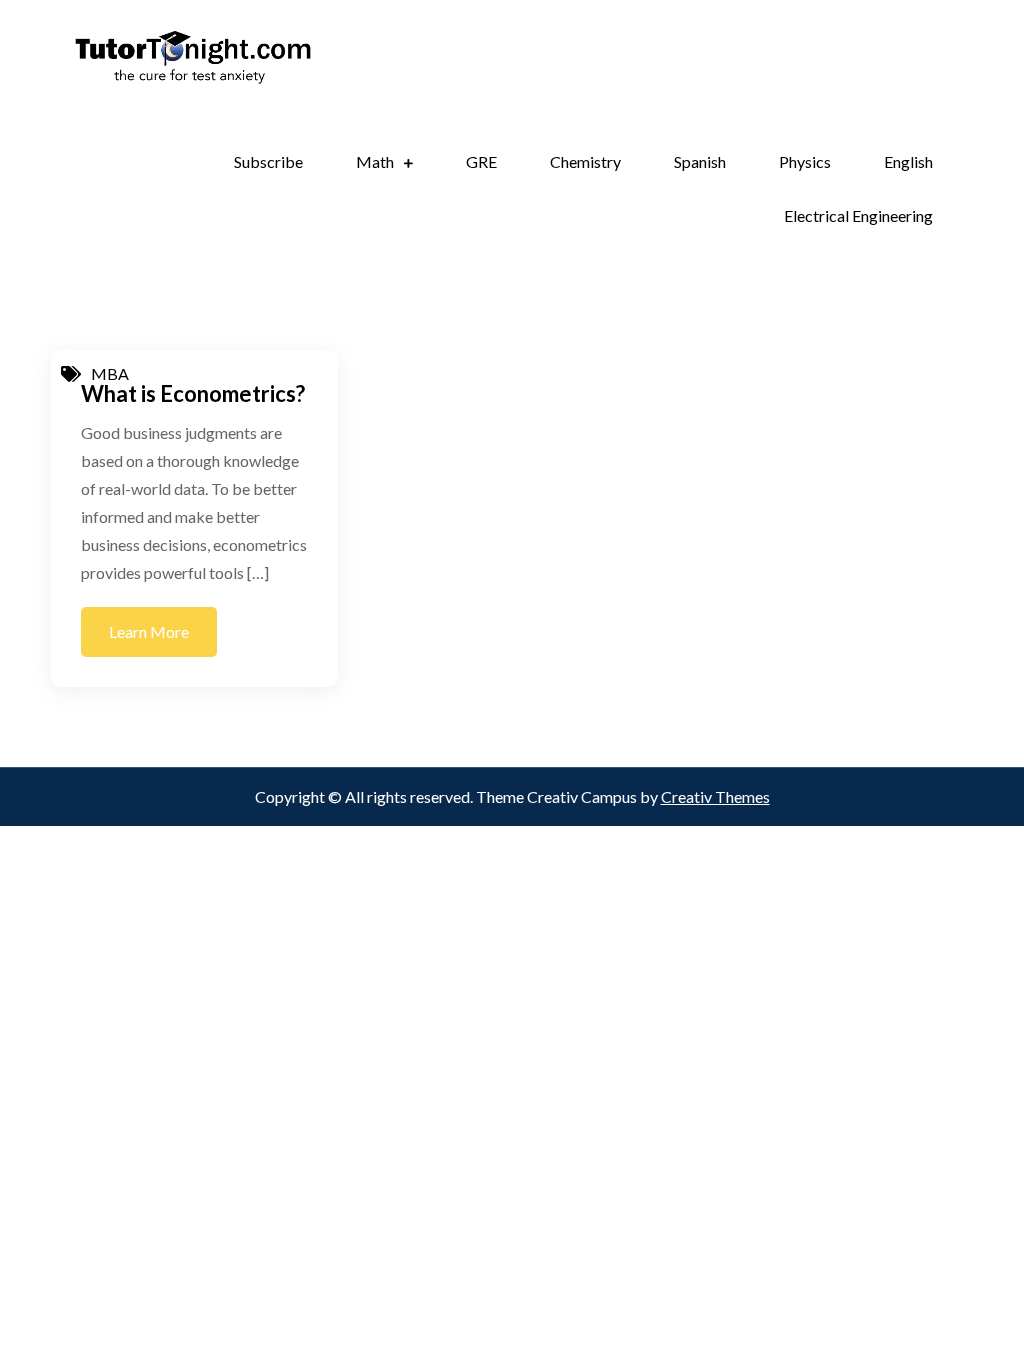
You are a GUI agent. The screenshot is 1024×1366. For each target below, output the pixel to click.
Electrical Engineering (858, 215)
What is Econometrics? (193, 393)
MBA (110, 373)
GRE (481, 161)
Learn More (149, 631)
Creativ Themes (715, 796)
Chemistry (585, 161)
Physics (805, 161)
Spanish (700, 161)
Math (375, 161)
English (908, 161)
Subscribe (268, 161)
